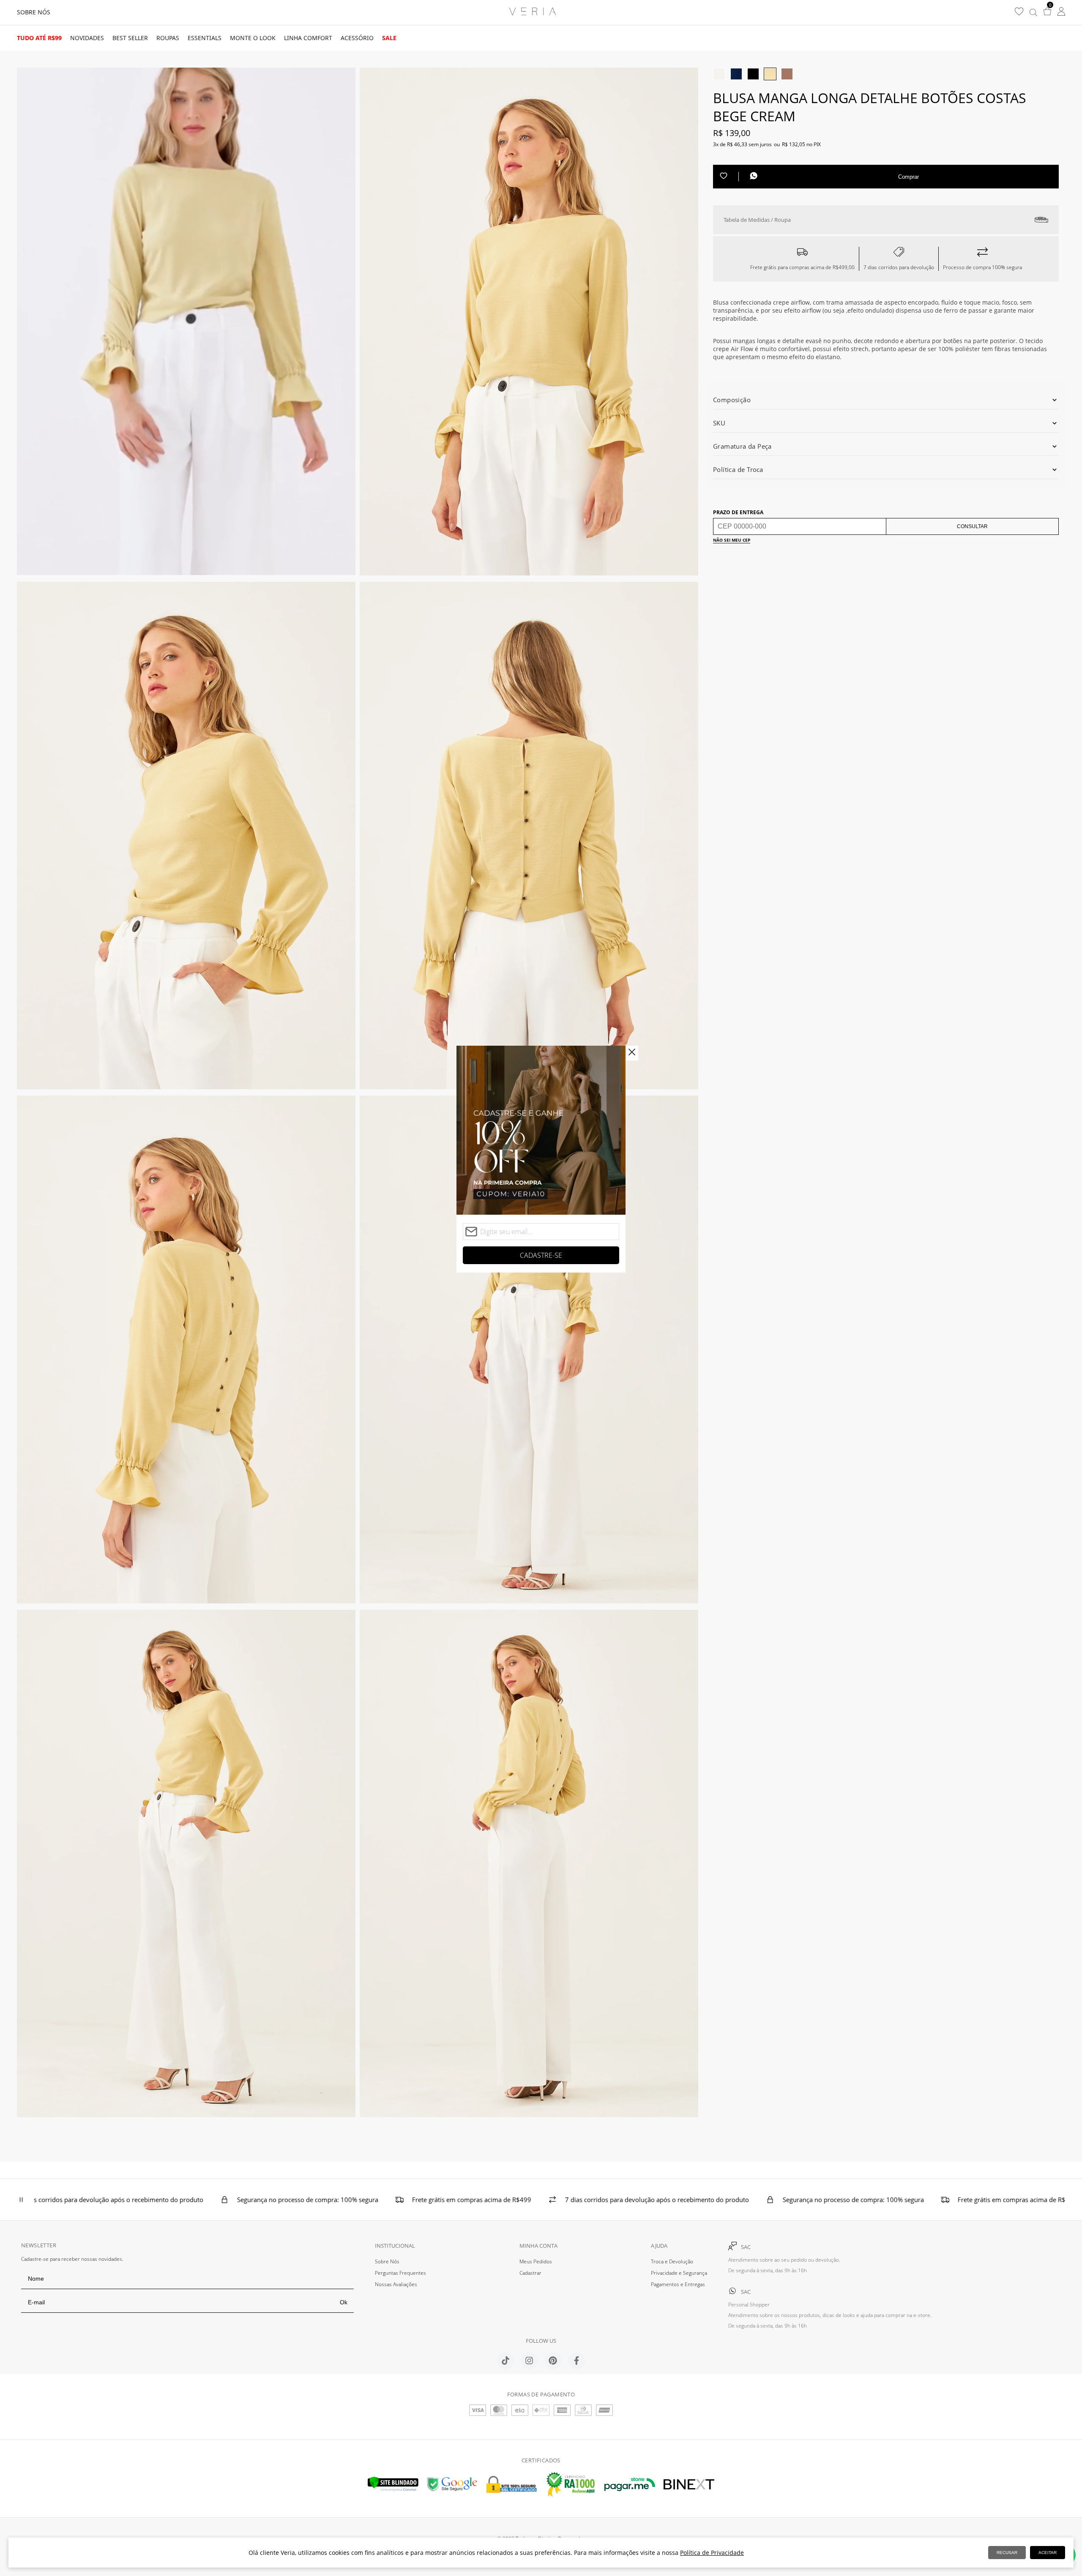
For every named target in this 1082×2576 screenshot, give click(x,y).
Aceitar (1048, 2553)
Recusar (1007, 2553)
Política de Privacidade (712, 2553)
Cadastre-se (541, 1255)
